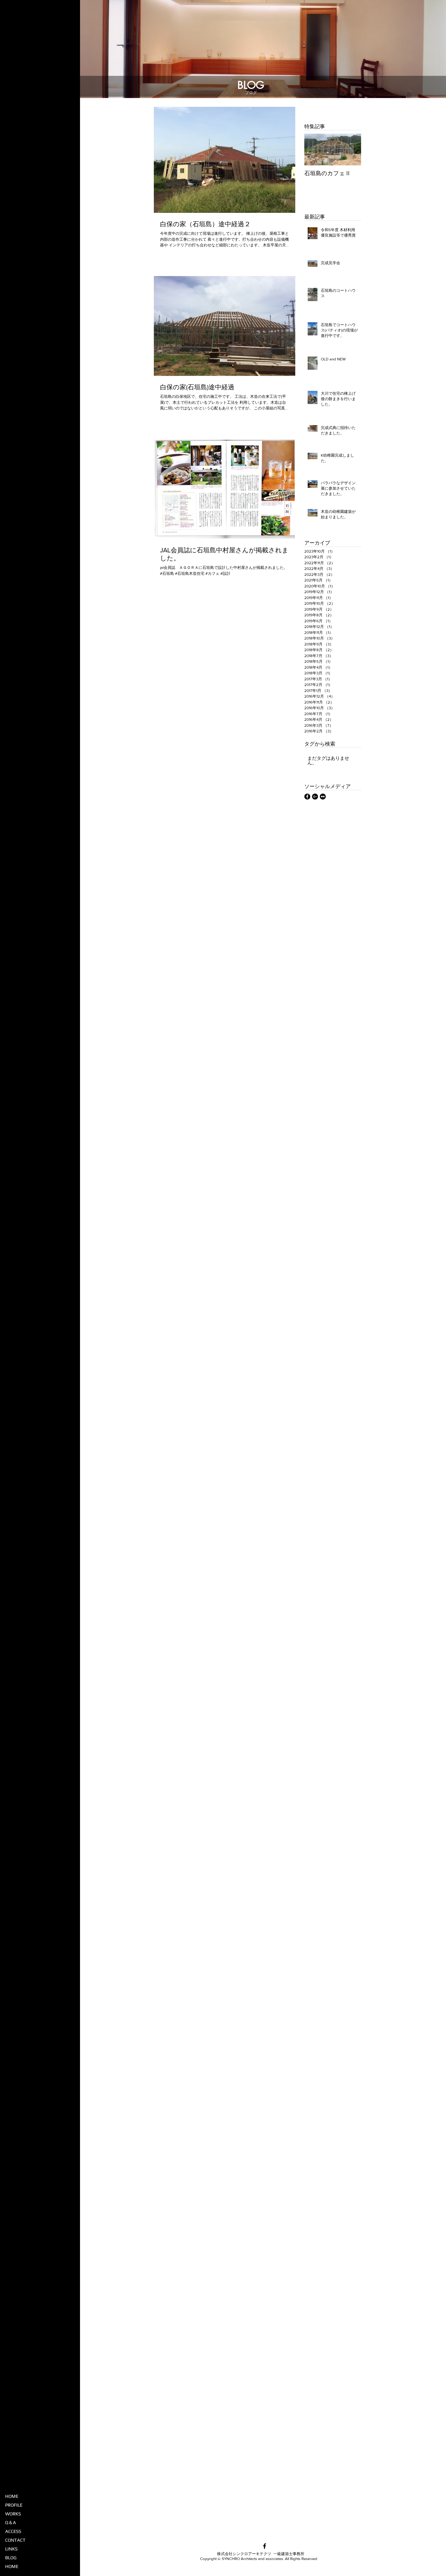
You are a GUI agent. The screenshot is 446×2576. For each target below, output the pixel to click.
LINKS (11, 2549)
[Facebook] (307, 797)
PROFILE (14, 2505)
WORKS (13, 2514)
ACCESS (13, 2531)
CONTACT (15, 2540)
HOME (12, 2496)
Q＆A (11, 2522)
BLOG (11, 2558)
